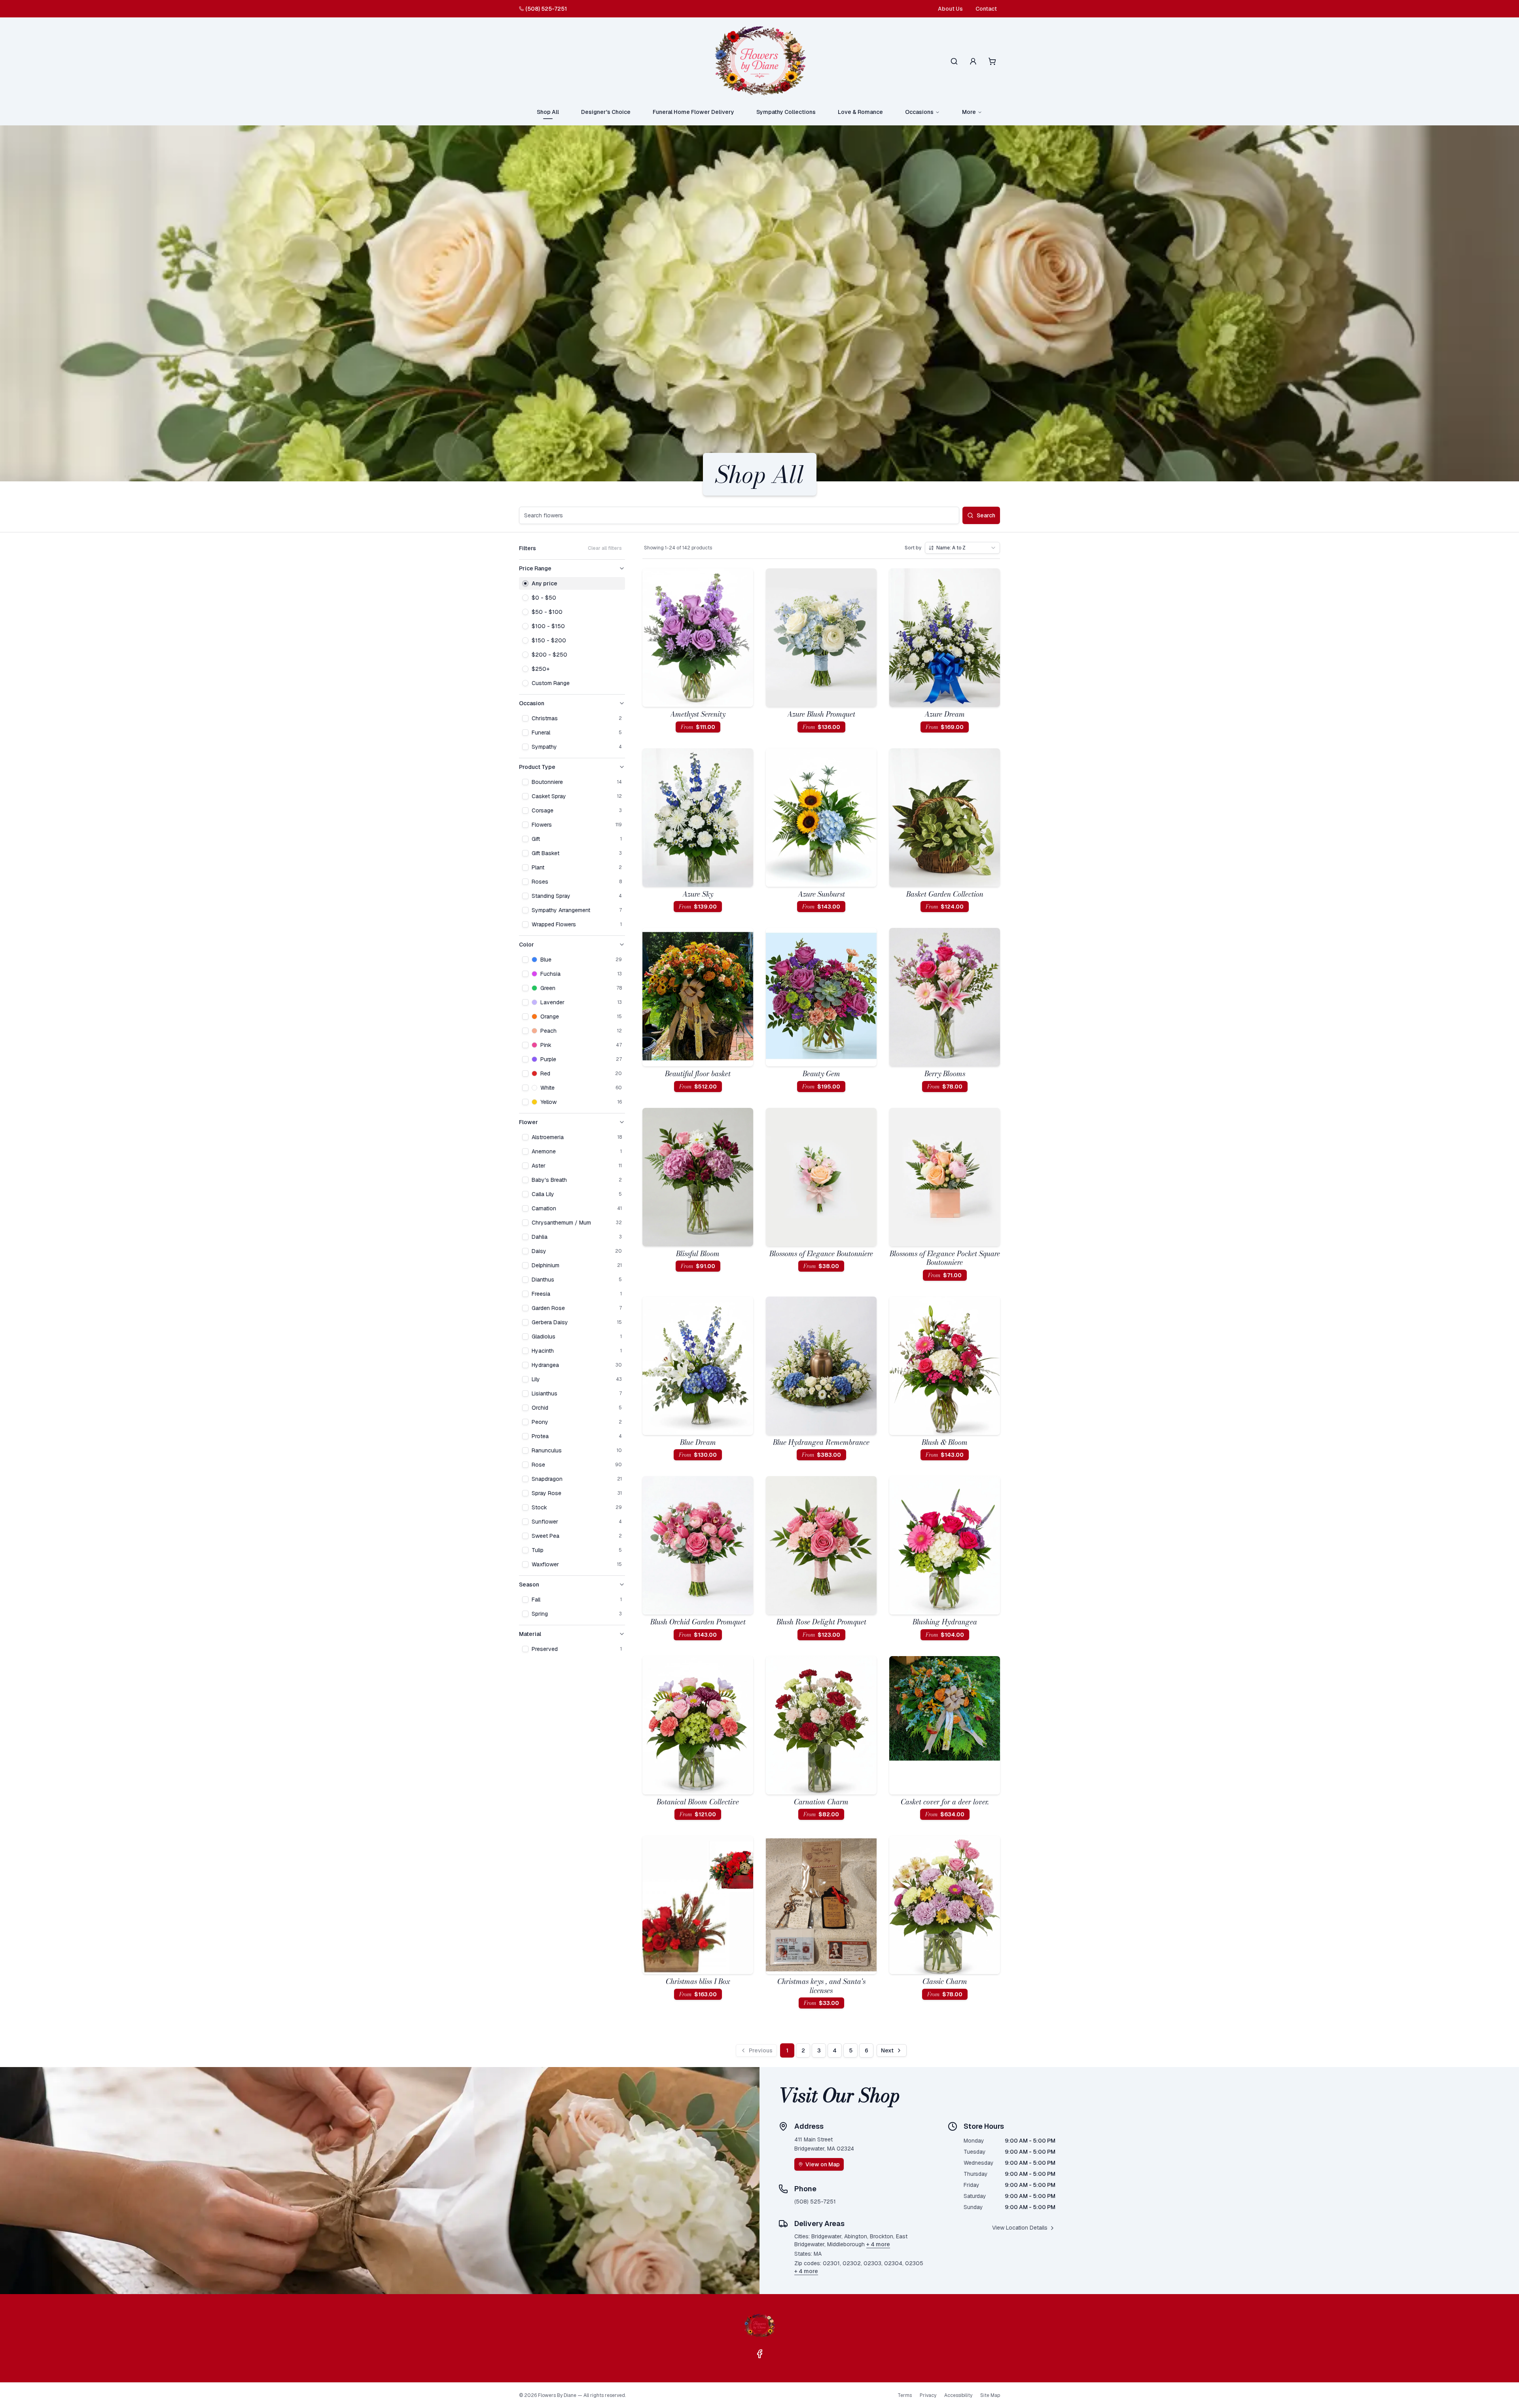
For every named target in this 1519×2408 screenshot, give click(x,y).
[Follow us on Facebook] (759, 2354)
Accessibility (958, 2395)
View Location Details (1020, 2228)
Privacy (928, 2395)
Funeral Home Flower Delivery (693, 112)
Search (986, 515)
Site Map (990, 2395)
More (969, 112)
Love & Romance (860, 112)
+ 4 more (878, 2244)
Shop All (548, 112)
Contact (986, 9)
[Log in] (973, 61)
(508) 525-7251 (546, 9)
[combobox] (962, 548)
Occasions (919, 112)
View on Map (823, 2164)
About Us (950, 9)
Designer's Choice (606, 112)
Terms (905, 2395)
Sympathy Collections (786, 112)
